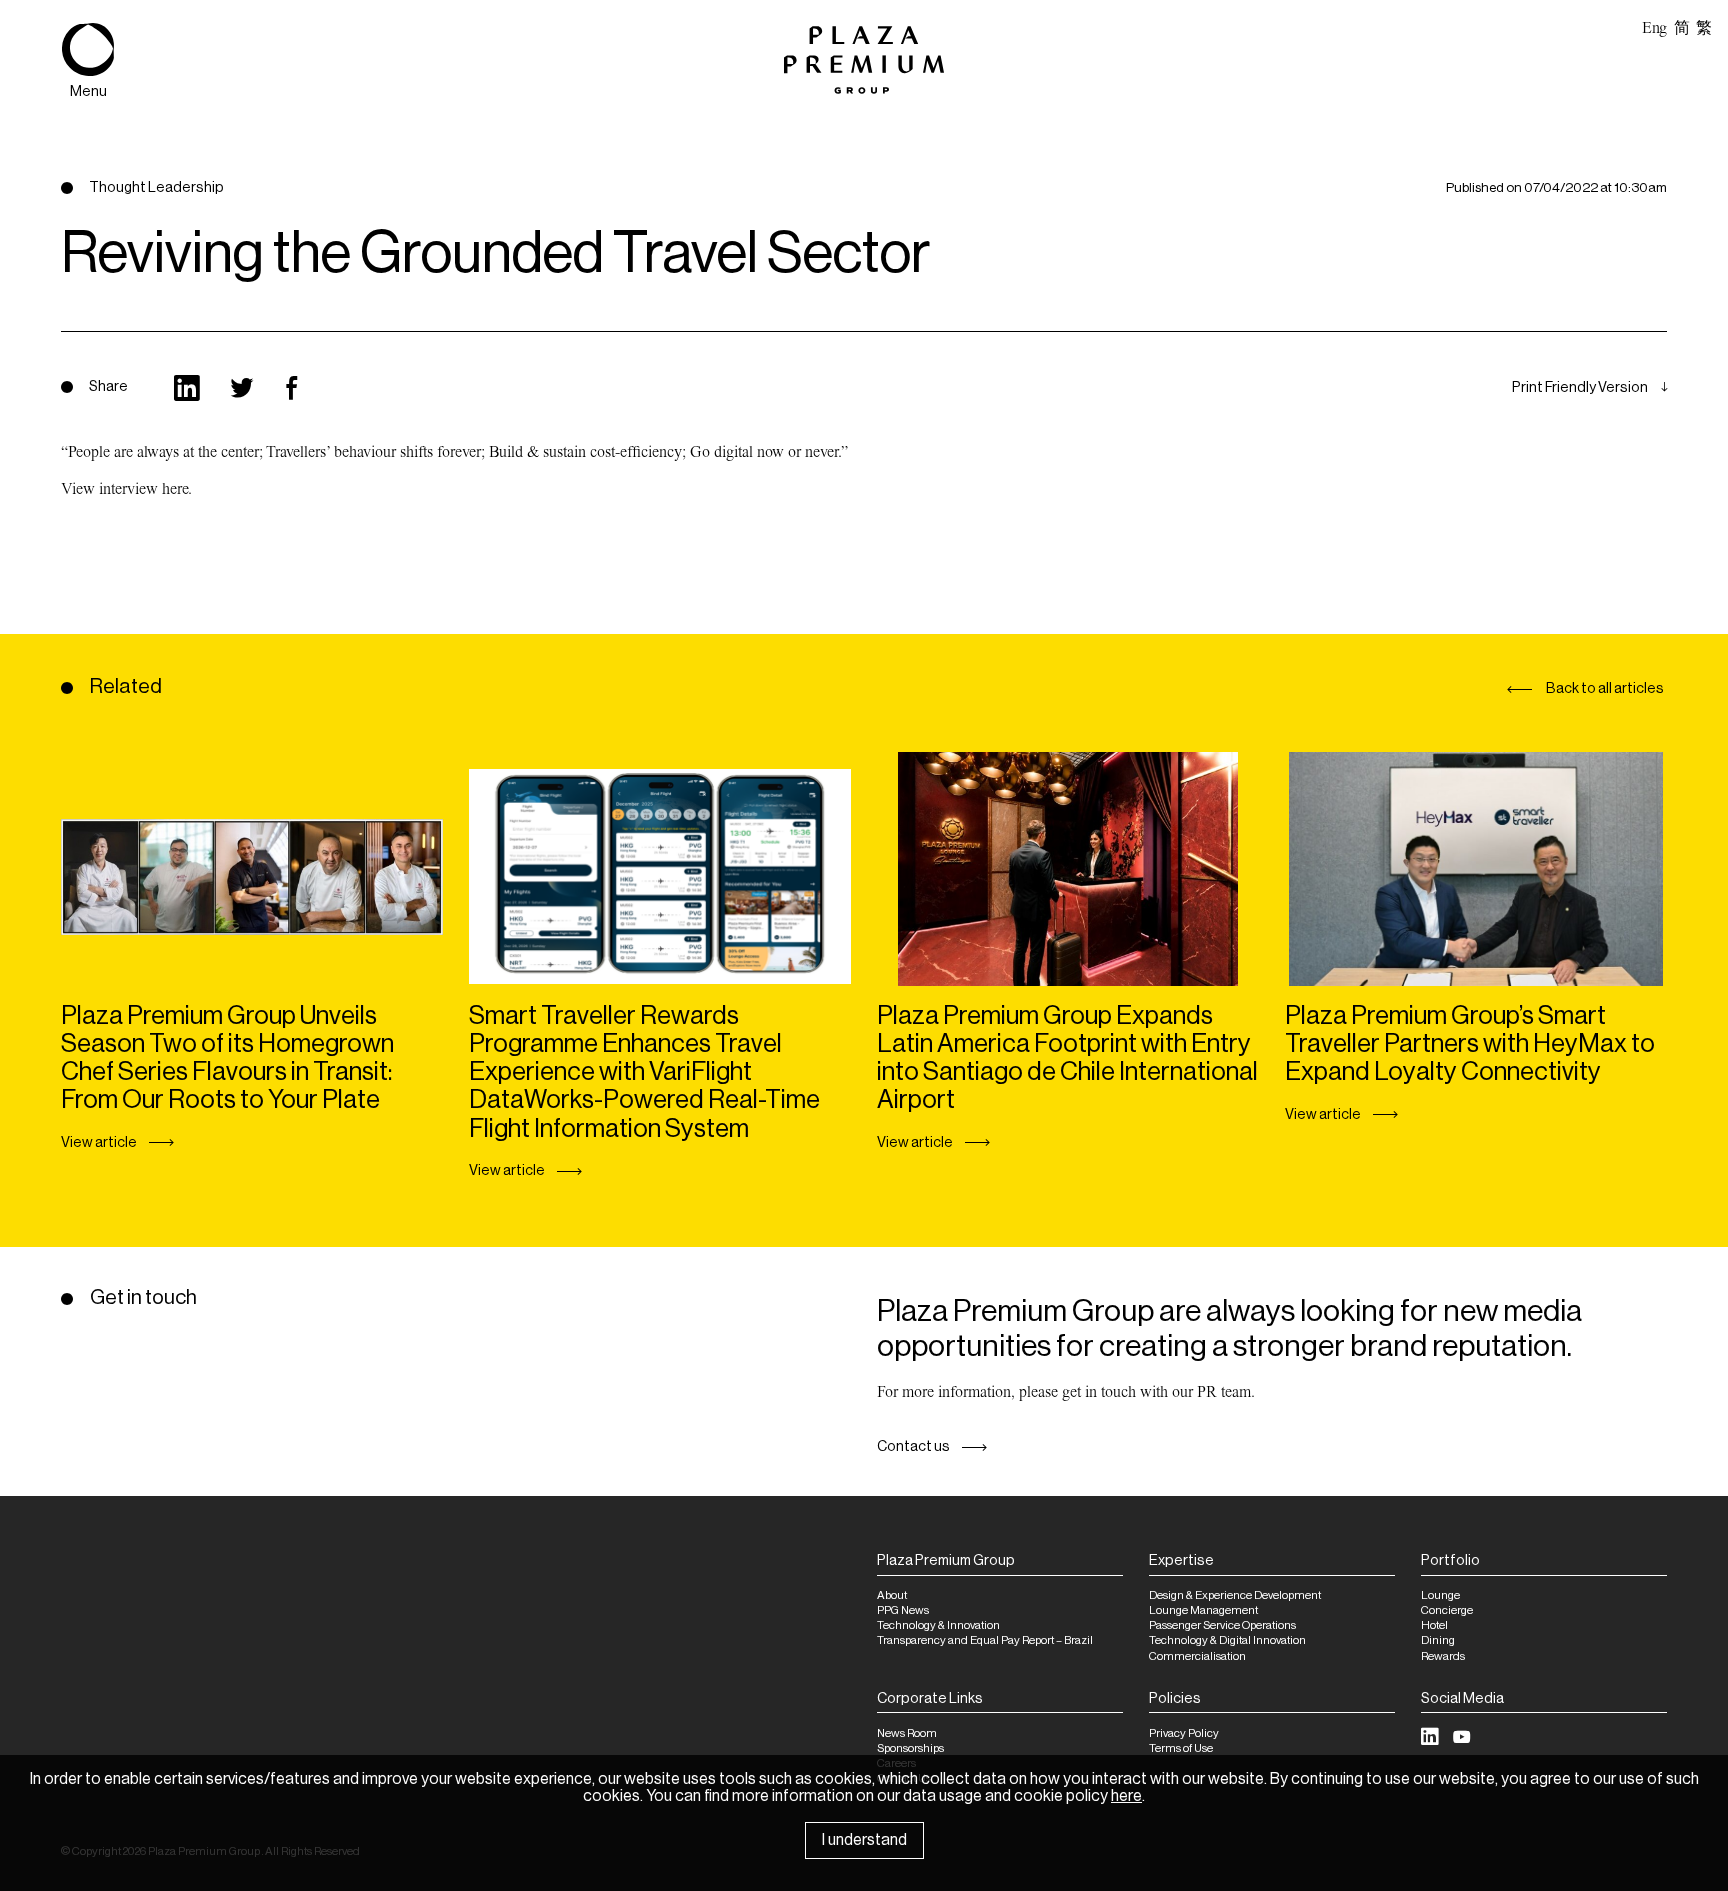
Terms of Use (1181, 1748)
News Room (907, 1733)
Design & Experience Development (1235, 1595)
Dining (1438, 1640)
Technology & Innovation (938, 1625)
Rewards (1443, 1656)
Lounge (1440, 1595)
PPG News (903, 1610)
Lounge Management (1203, 1610)
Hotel (1434, 1625)
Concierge (1447, 1610)
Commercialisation (1197, 1656)
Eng (1654, 28)
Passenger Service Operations (1222, 1625)
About (892, 1595)
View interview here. (126, 489)
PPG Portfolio (148, 419)
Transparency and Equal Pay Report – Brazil (985, 1640)
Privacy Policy (1184, 1733)
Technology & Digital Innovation (1227, 1640)
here (1126, 1796)
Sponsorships (910, 1748)
